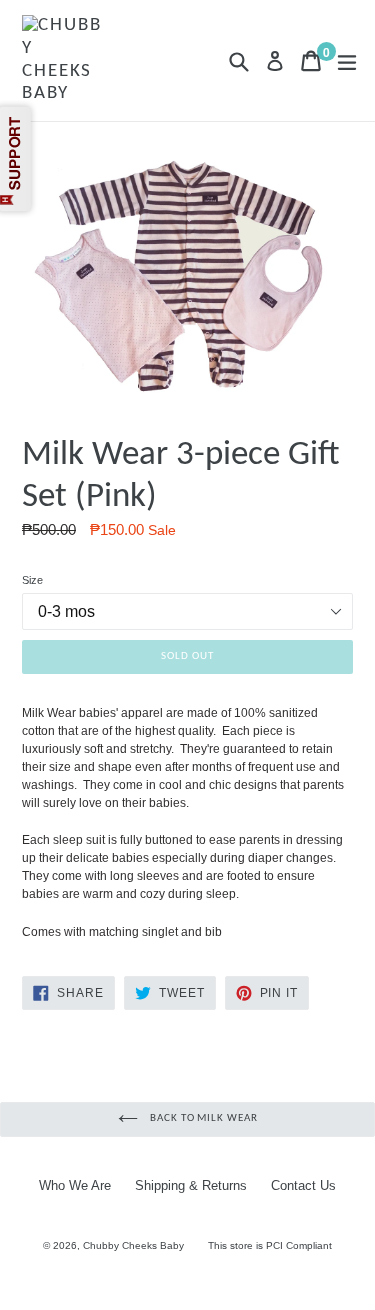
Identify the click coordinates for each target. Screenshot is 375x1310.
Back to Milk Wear (203, 1118)
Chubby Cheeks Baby (133, 1245)
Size (32, 580)
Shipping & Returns (191, 1185)
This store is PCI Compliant (270, 1245)
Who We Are (75, 1185)
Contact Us (303, 1185)
